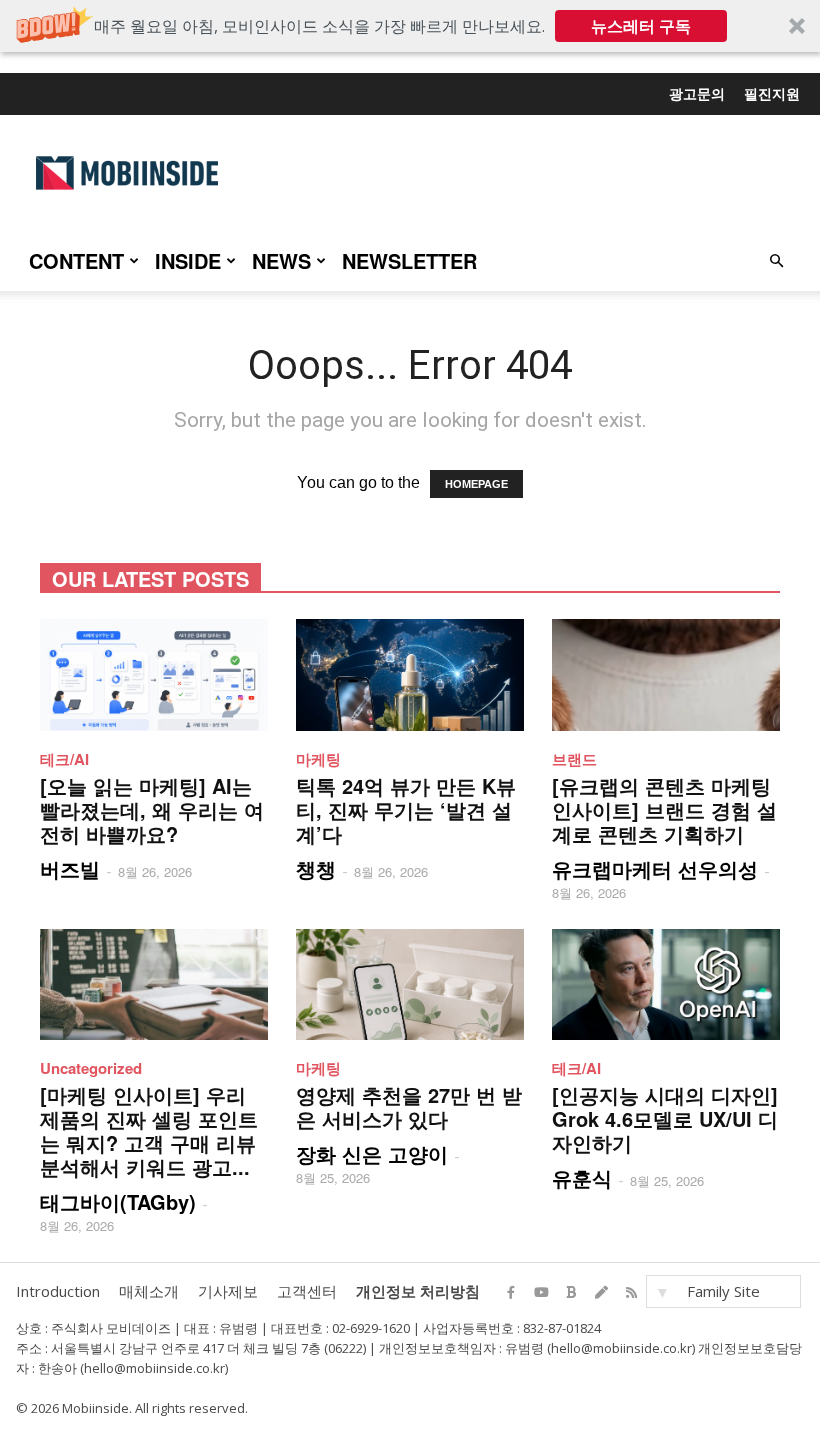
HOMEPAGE (476, 484)
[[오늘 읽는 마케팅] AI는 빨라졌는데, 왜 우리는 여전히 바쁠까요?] (154, 675)
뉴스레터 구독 (641, 26)
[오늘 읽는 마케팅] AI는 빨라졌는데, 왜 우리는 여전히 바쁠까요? (152, 809)
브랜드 (574, 759)
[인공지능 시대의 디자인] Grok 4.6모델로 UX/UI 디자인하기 (665, 1118)
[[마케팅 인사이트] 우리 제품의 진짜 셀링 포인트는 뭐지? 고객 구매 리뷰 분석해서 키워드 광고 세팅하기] (154, 985)
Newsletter (409, 260)
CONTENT (76, 260)
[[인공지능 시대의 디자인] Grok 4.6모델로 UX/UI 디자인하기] (666, 985)
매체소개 (149, 1291)
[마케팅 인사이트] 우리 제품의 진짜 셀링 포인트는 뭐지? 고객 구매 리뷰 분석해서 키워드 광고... (149, 1130)
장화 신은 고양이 (372, 1153)
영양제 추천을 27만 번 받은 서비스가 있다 (409, 1106)
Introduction (58, 1291)
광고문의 (697, 93)
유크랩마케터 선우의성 (655, 868)
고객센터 (307, 1291)
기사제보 (228, 1291)
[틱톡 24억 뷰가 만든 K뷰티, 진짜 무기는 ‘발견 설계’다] (410, 675)
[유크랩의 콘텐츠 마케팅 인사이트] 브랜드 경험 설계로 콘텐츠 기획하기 (664, 809)
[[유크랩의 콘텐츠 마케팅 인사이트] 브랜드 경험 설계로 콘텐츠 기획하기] (666, 675)
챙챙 (316, 868)
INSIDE (188, 260)
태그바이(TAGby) (118, 1201)
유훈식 (582, 1177)
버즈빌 (70, 868)
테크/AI (64, 759)
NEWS (281, 260)
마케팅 (318, 759)
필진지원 (772, 93)
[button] (410, 26)
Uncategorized (91, 1068)
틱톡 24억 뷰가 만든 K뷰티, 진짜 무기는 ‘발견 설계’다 (406, 809)
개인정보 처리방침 (418, 1291)
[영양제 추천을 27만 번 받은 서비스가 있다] (410, 985)
